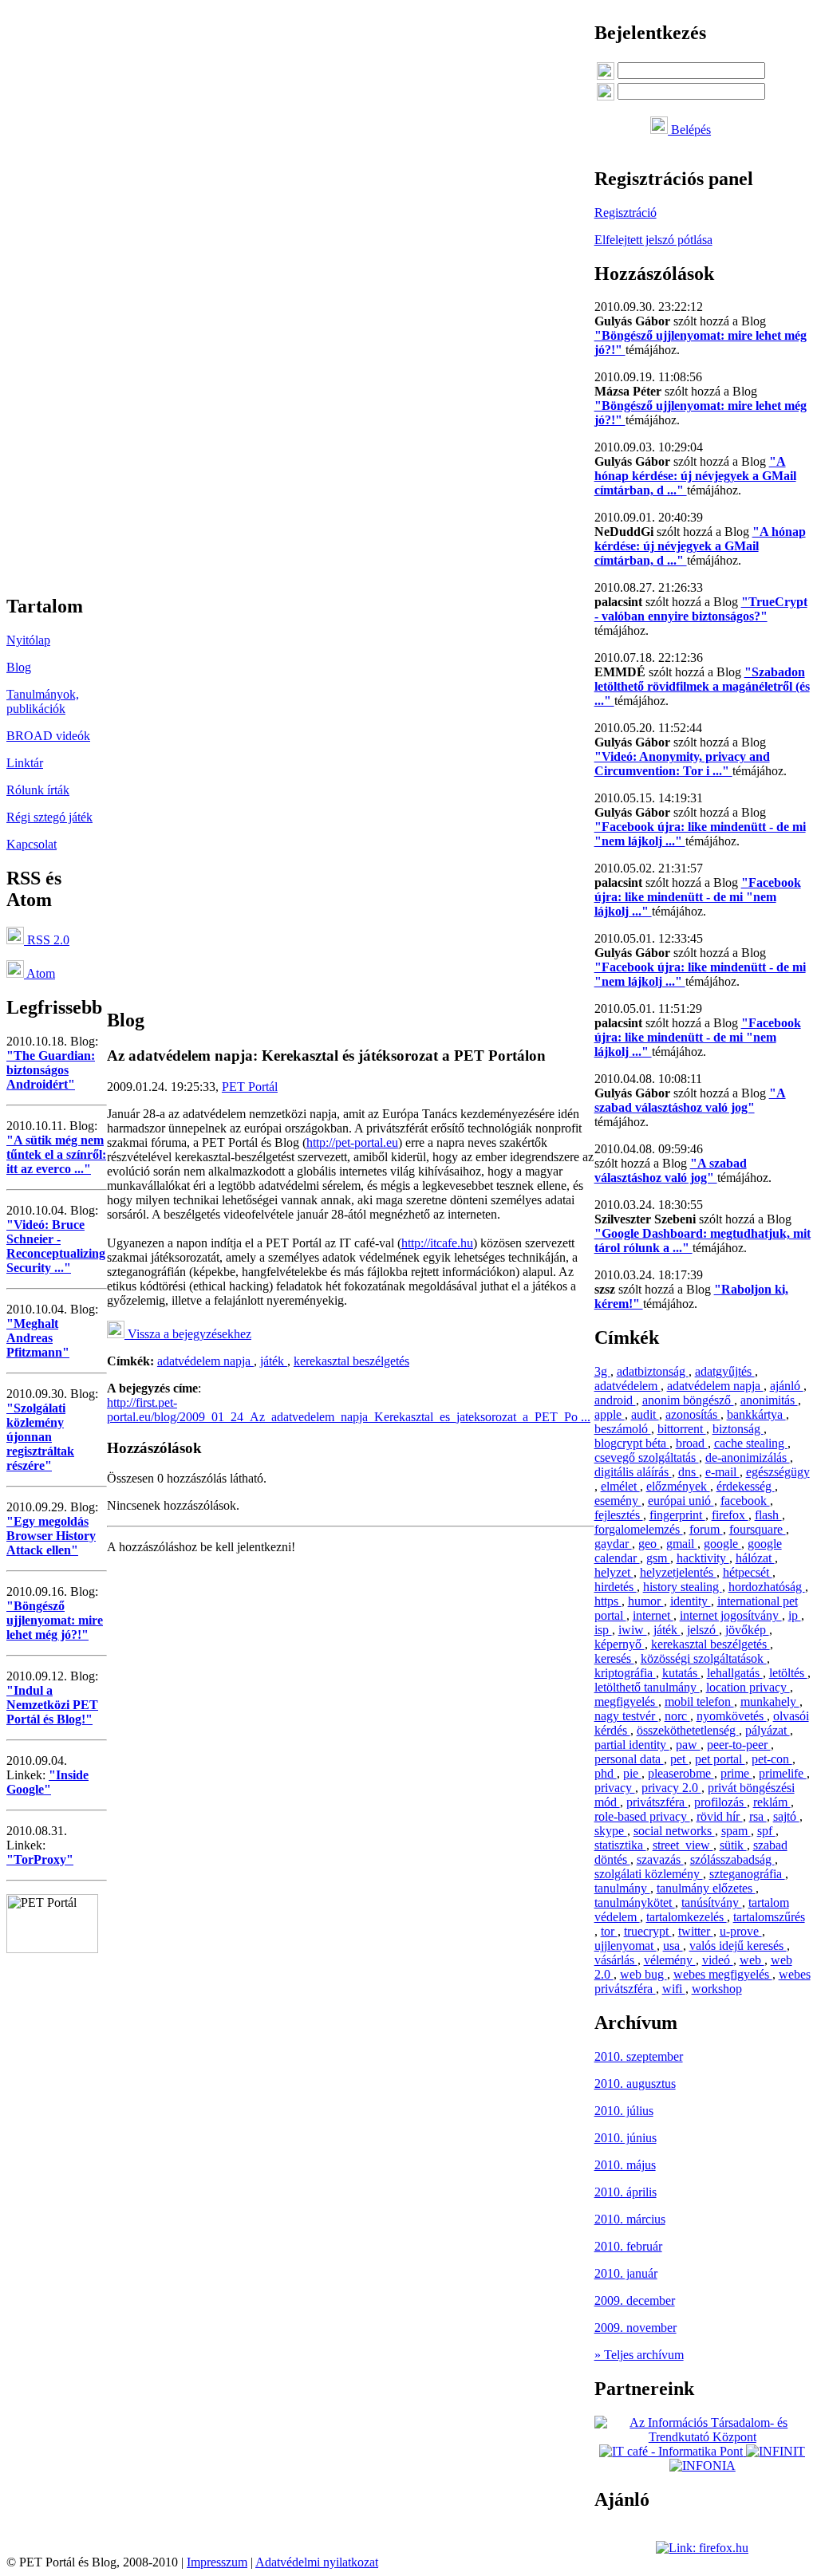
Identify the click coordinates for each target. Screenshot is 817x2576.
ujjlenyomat (626, 1946)
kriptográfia (625, 1673)
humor (646, 1601)
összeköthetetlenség (688, 1730)
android (615, 1400)
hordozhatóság (767, 1587)
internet (653, 1615)
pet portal (720, 1759)
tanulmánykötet (635, 1902)
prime (736, 1773)
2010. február (628, 2246)
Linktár (25, 763)
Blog (19, 667)
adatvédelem (628, 1386)
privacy (615, 1788)
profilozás (720, 1802)
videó (718, 1960)
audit (645, 1414)
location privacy (748, 1687)
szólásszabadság (732, 1859)
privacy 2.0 (671, 1788)
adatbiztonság (653, 1371)
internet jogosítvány (731, 1615)
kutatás (681, 1673)
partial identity (632, 1745)
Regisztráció (626, 213)
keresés (614, 1658)
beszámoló (623, 1429)
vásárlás (616, 1960)
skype (611, 1831)
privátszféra (657, 1802)
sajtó (786, 1816)
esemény (618, 1501)
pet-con (772, 1759)
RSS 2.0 (47, 940)
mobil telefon (699, 1702)
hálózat (755, 1558)
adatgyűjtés (725, 1371)
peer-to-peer (739, 1745)
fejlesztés (619, 1515)
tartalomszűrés (769, 1917)
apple (610, 1414)
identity (691, 1601)
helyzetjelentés (678, 1572)
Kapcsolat (32, 844)
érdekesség (746, 1486)
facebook (745, 1501)
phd (606, 1773)
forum (706, 1529)
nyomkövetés (732, 1716)
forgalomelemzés (639, 1529)
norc (677, 1716)
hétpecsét (748, 1572)
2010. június (626, 2138)
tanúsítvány (712, 1902)
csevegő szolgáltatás (647, 1457)
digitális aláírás (633, 1472)
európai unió (681, 1501)
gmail (682, 1544)
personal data (629, 1759)
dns (689, 1472)
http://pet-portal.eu (352, 1142)
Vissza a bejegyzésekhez (188, 1334)
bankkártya (756, 1414)
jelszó (703, 1630)
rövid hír (720, 1816)
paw (688, 1745)
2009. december (635, 2300)
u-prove (741, 1931)
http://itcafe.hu (437, 1243)
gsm (658, 1558)
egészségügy (778, 1472)
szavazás (660, 1859)
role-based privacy (642, 1816)
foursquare (758, 1529)
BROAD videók (48, 736)
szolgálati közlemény (649, 1874)
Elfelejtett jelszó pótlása (653, 240)
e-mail (722, 1472)
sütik (733, 1845)
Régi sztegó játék (49, 817)
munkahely (770, 1702)
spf (766, 1831)
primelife (783, 1773)
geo (649, 1544)
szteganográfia (747, 1874)
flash (768, 1515)
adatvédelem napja (205, 1361)
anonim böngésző (688, 1400)
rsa (758, 1816)
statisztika (620, 1845)
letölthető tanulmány (647, 1687)
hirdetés (616, 1587)
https (608, 1601)
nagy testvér (626, 1716)
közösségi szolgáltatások (704, 1658)
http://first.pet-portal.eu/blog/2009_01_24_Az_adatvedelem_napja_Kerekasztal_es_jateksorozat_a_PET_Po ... (349, 1410)
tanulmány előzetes (706, 1888)
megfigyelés (626, 1702)
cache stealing (751, 1443)
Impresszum (217, 2562)
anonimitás (769, 1400)
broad (692, 1443)
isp (603, 1630)
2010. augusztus (635, 2084)
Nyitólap (28, 640)
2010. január (626, 2273)
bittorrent (682, 1429)
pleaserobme (681, 1773)
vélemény (670, 1960)
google (722, 1544)
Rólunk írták (38, 790)
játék (274, 1361)
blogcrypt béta (632, 1443)
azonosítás (693, 1414)
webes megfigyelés (723, 1974)
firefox (730, 1515)
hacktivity (703, 1558)
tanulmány (622, 1888)
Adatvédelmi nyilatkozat (317, 2562)
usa (673, 1946)
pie (632, 1773)
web (752, 1960)
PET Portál (250, 1087)
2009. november (635, 2328)
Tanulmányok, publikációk (43, 701)
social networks (674, 1831)
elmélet (620, 1486)
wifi (674, 1989)
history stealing (683, 1587)
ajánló (787, 1386)
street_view (683, 1845)
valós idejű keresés (738, 1946)
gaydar (613, 1544)
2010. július (624, 2111)
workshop (717, 1989)
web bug (643, 1974)
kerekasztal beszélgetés (351, 1361)
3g (602, 1371)
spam (736, 1831)
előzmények (678, 1486)
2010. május (625, 2165)
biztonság (738, 1429)
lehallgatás (735, 1673)
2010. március (630, 2219)
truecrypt (648, 1931)
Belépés (689, 130)
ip (795, 1615)
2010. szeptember (639, 2056)
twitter (696, 1931)
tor (609, 1931)
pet (679, 1759)
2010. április (626, 2192)
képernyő (620, 1644)
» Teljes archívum (639, 2355)
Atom (39, 973)
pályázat (768, 1730)
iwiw (633, 1630)
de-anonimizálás (748, 1457)
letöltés (788, 1673)
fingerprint (677, 1515)
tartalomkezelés (687, 1917)
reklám (772, 1802)
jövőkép (747, 1630)
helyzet (614, 1572)
